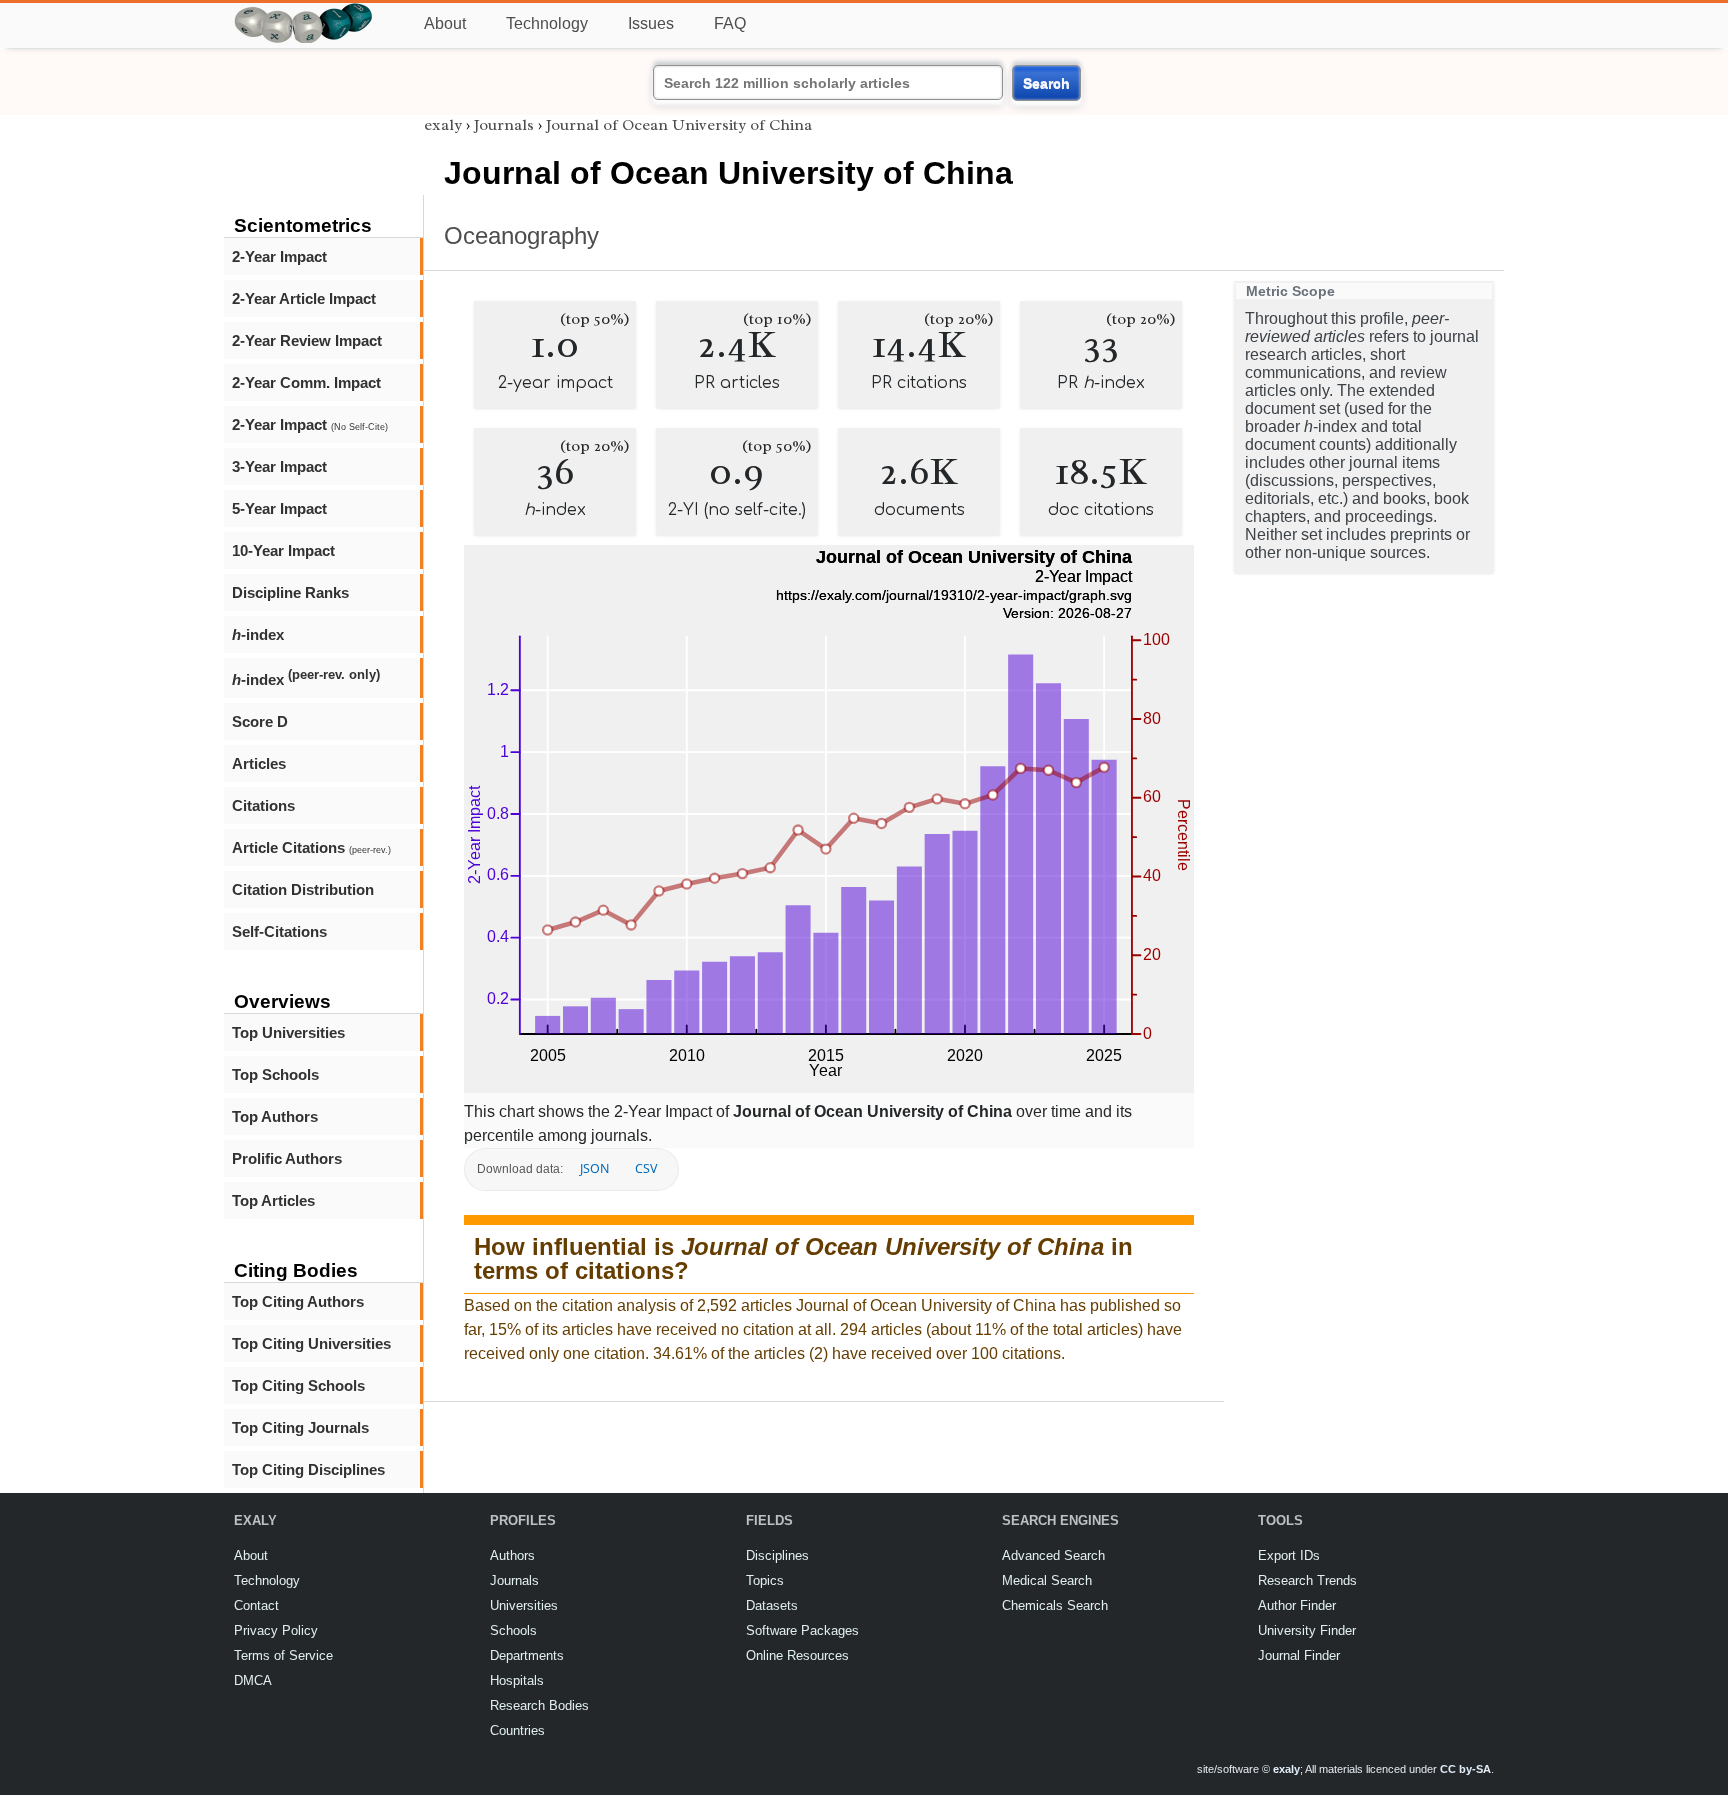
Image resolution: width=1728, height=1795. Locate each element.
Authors (512, 1555)
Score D (260, 721)
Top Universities (288, 1032)
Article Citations (311, 847)
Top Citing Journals (300, 1427)
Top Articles (273, 1200)
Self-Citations (279, 931)
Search (1046, 83)
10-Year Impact (283, 550)
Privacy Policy (276, 1630)
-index (258, 634)
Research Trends (1307, 1580)
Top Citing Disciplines (308, 1469)
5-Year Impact (279, 508)
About (445, 23)
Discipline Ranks (290, 592)
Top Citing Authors (298, 1301)
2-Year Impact (279, 256)
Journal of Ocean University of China (679, 125)
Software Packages (802, 1630)
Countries (517, 1730)
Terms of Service (283, 1655)
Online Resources (797, 1655)
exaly (443, 125)
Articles (259, 763)
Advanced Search (1053, 1555)
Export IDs (1289, 1555)
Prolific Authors (287, 1158)
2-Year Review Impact (307, 340)
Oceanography (521, 235)
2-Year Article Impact (304, 298)
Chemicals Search (1055, 1605)
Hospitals (517, 1680)
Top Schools (275, 1074)
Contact (256, 1605)
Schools (513, 1630)
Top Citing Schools (298, 1385)
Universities (524, 1605)
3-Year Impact (279, 466)
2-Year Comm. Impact (306, 382)
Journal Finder (1299, 1655)
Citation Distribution (303, 889)
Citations (263, 805)
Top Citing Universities (311, 1343)
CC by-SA (1465, 1769)
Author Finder (1297, 1605)
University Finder (1307, 1630)
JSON (594, 1168)
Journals (504, 125)
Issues (651, 23)
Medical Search (1047, 1580)
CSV (646, 1168)
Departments (527, 1655)
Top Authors (275, 1116)
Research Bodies (539, 1705)
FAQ (730, 23)
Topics (765, 1580)
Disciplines (777, 1555)
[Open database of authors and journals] (304, 11)
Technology (547, 23)
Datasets (772, 1605)
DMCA (253, 1680)
